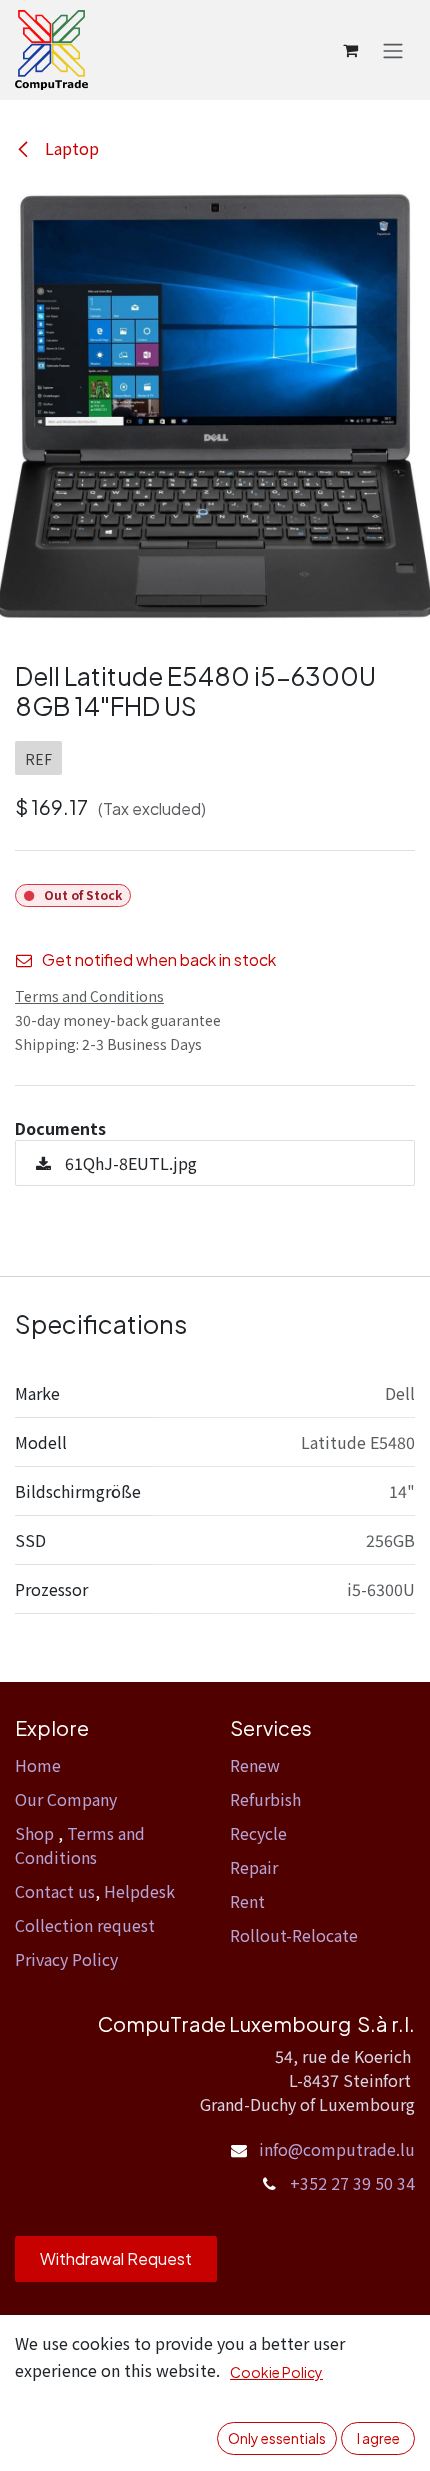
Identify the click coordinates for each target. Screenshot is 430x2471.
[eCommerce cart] (350, 50)
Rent (247, 1901)
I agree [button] (378, 2438)
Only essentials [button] (277, 2438)
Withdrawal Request (116, 2258)
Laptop (70, 148)
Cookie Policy (276, 2372)
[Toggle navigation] (393, 50)
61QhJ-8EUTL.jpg (129, 1163)
